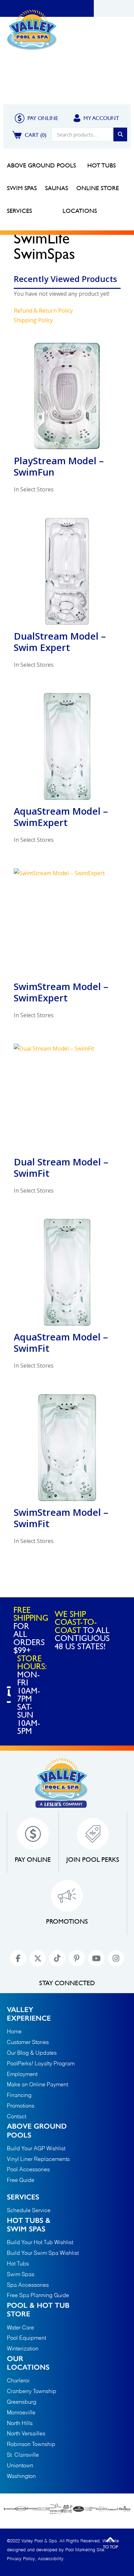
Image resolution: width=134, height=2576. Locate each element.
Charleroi (18, 2381)
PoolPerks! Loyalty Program (41, 2064)
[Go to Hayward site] (32, 2509)
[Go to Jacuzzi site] (21, 2509)
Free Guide (21, 2181)
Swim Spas (21, 2275)
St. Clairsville (23, 2455)
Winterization (23, 2349)
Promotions (23, 90)
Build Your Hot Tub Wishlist (40, 2243)
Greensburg (22, 2403)
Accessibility (51, 2559)
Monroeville (21, 2413)
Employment (22, 2075)
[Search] (120, 134)
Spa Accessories (28, 2285)
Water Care (20, 2328)
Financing (103, 74)
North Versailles (26, 2434)
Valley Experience (55, 74)
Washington (21, 2477)
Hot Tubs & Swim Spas (29, 2225)
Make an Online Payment (37, 2085)
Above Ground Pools (37, 2130)
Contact (83, 90)
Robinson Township (31, 2445)
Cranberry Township (32, 2392)
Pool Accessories (28, 2170)
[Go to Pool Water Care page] (67, 2509)
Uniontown (20, 2466)
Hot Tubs (18, 2264)
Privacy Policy (21, 2559)
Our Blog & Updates (32, 2053)
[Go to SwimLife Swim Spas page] (56, 2509)
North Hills (20, 2424)
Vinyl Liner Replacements (38, 2160)
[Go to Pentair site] (9, 2509)
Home (14, 74)
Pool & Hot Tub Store (38, 2309)
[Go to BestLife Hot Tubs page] (44, 2509)
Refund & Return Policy (43, 311)
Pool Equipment (26, 2338)
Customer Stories (28, 2043)
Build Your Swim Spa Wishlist (43, 2253)
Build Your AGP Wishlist (36, 2149)
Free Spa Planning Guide (38, 2296)
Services (23, 2197)
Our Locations (28, 2363)
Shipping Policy (33, 320)
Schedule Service (29, 2211)
